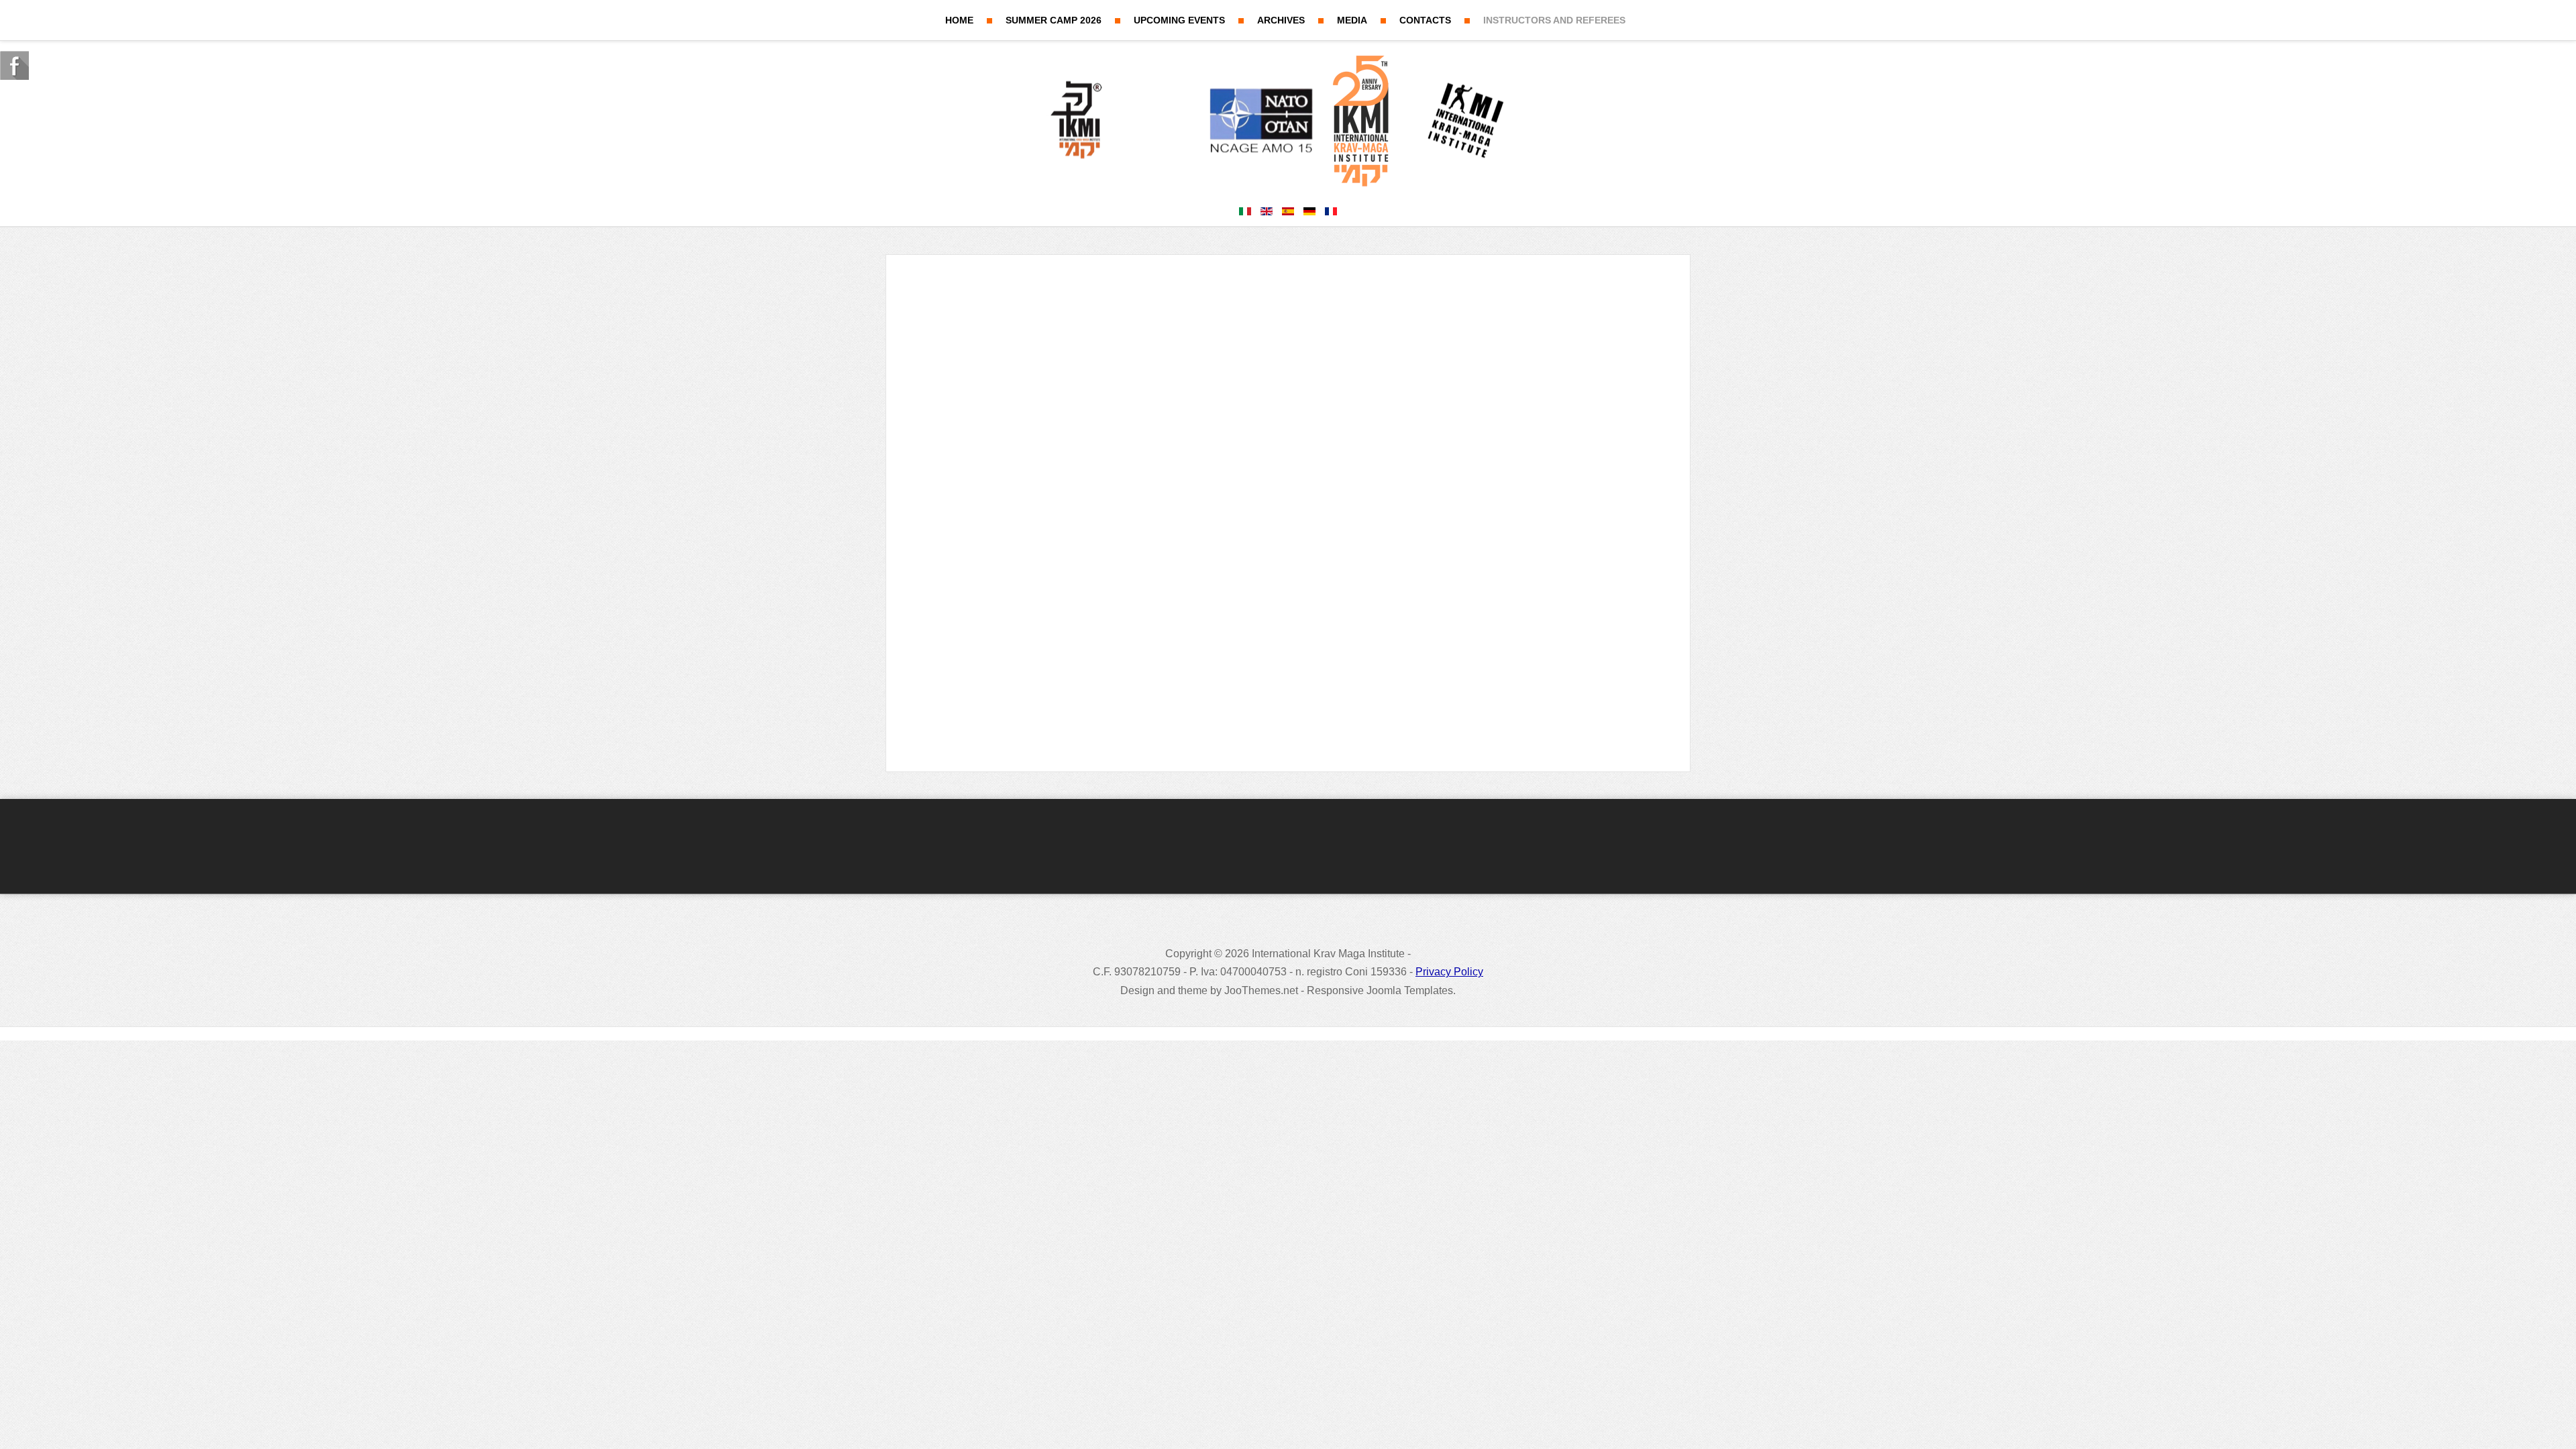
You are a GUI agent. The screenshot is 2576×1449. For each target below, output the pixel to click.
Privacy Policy (1449, 972)
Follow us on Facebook (14, 65)
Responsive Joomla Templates (1380, 990)
